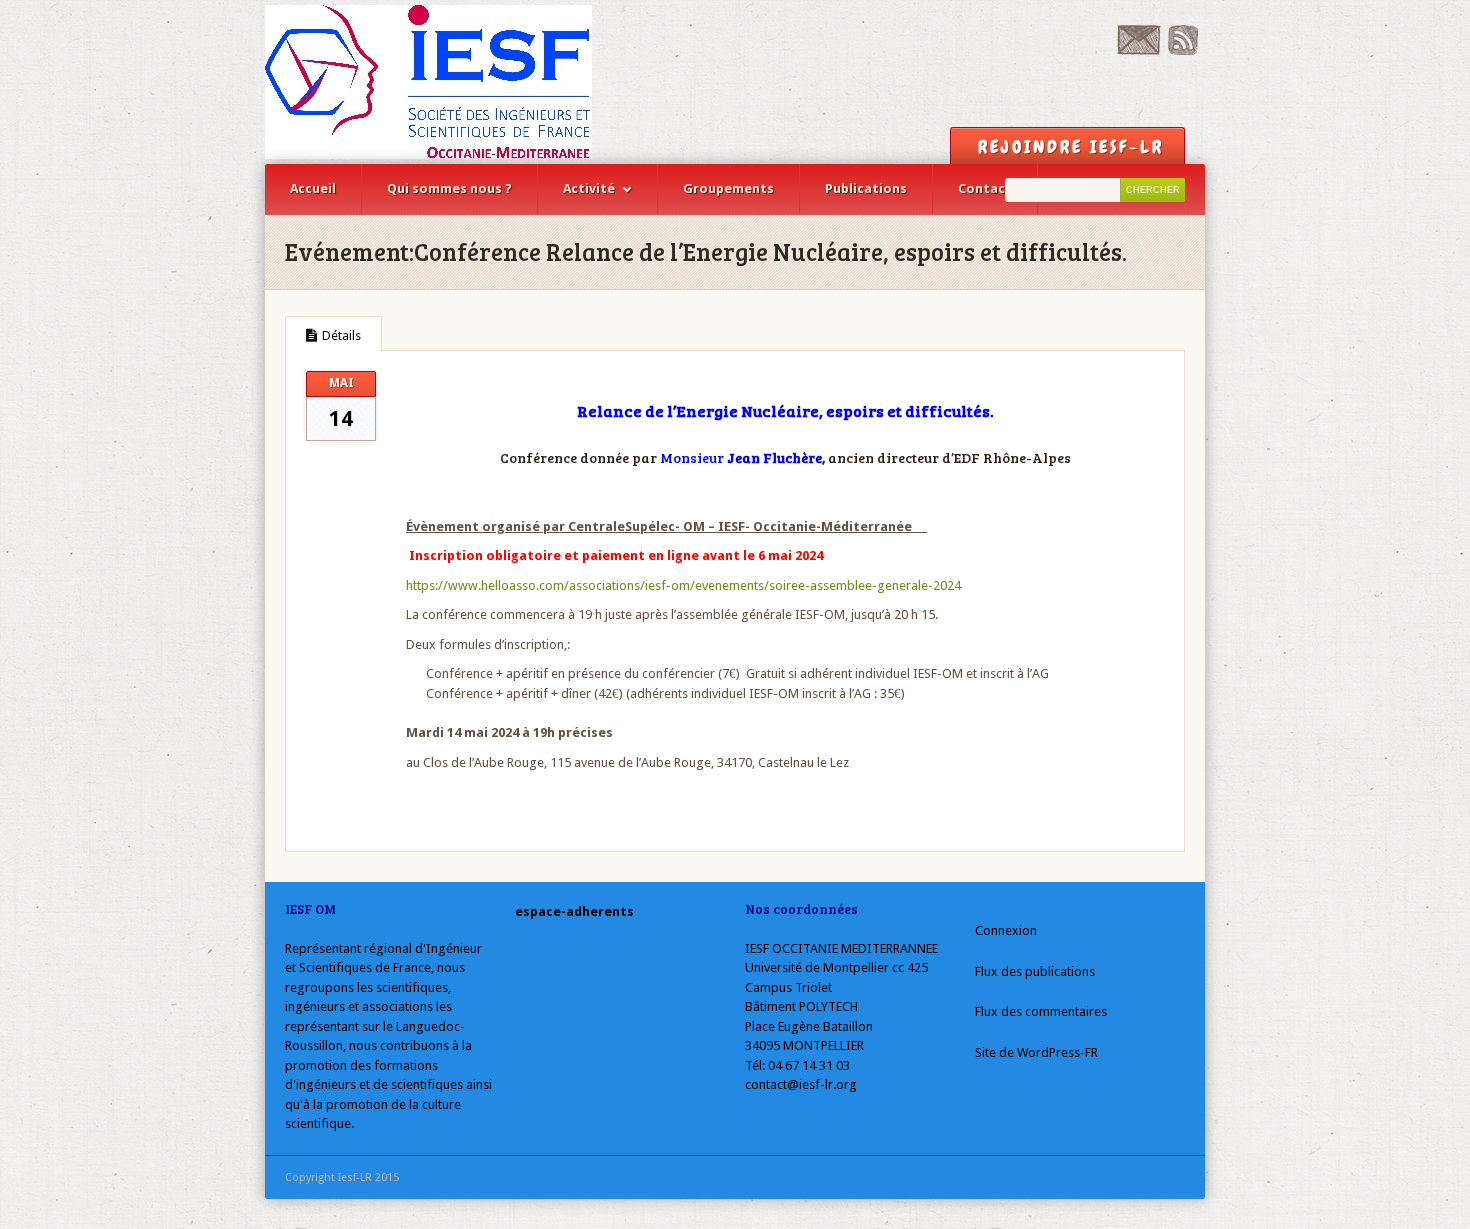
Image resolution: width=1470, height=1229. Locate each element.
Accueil (313, 188)
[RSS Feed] (1183, 50)
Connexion (1006, 930)
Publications (866, 188)
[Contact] (1138, 50)
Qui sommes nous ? (449, 188)
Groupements (728, 188)
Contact (985, 188)
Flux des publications (1035, 971)
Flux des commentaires (1041, 1011)
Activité (589, 188)
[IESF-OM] (428, 82)
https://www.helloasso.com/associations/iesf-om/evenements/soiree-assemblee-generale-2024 (683, 585)
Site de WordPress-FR (1036, 1052)
